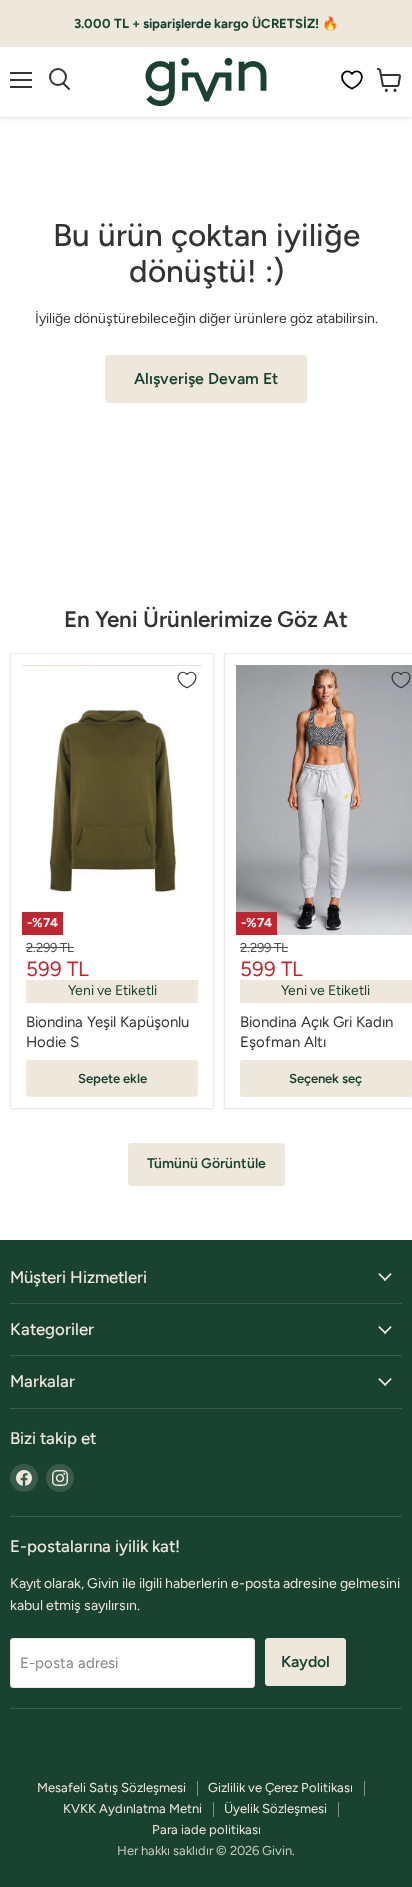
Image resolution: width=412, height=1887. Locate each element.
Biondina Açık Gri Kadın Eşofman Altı (316, 1032)
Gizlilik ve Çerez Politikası (280, 1787)
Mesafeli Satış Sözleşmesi (111, 1787)
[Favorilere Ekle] (187, 680)
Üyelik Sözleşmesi (275, 1808)
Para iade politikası (206, 1829)
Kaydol (305, 1661)
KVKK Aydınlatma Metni (132, 1808)
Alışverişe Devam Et (206, 378)
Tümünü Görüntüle (206, 1163)
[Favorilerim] (352, 80)
